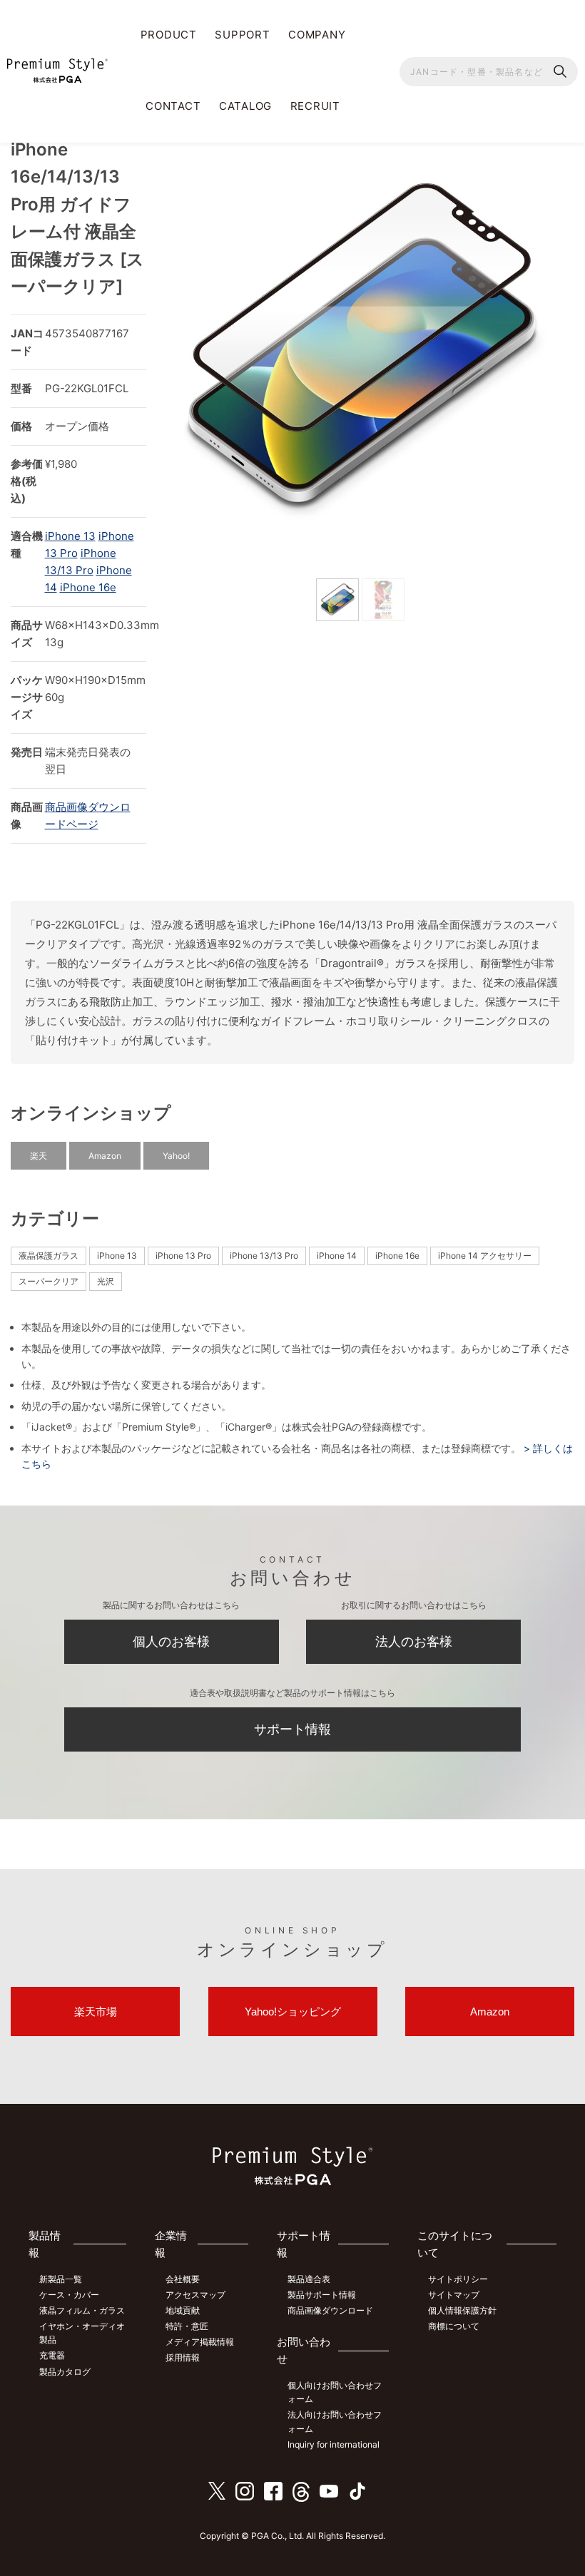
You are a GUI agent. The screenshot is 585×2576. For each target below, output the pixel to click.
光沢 (106, 1281)
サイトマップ (454, 2295)
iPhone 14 (337, 1256)
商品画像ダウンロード (330, 2310)
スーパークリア (49, 1281)
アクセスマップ (195, 2295)
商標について (454, 2326)
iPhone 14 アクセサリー (485, 1256)
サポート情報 (292, 1729)
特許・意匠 (187, 2326)
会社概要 (183, 2279)
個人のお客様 (171, 1641)
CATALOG (245, 106)
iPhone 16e (88, 587)
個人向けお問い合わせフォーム (335, 2392)
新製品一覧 (61, 2279)
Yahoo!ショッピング (293, 2012)
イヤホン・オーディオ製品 (82, 2333)
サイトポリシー (458, 2279)
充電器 (52, 2355)
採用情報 (183, 2357)
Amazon (105, 1156)
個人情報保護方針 (462, 2310)
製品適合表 (309, 2279)
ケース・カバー (69, 2295)
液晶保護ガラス (49, 1256)
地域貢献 (183, 2310)
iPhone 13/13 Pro (264, 1256)
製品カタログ (65, 2372)
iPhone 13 (70, 536)
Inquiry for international (334, 2444)
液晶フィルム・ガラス (82, 2310)
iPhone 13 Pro (183, 1256)
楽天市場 (96, 2012)
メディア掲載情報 (200, 2342)
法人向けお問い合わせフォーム (335, 2421)
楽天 (39, 1156)
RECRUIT (315, 106)
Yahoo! (176, 1156)
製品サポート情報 (322, 2295)
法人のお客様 (414, 1641)
